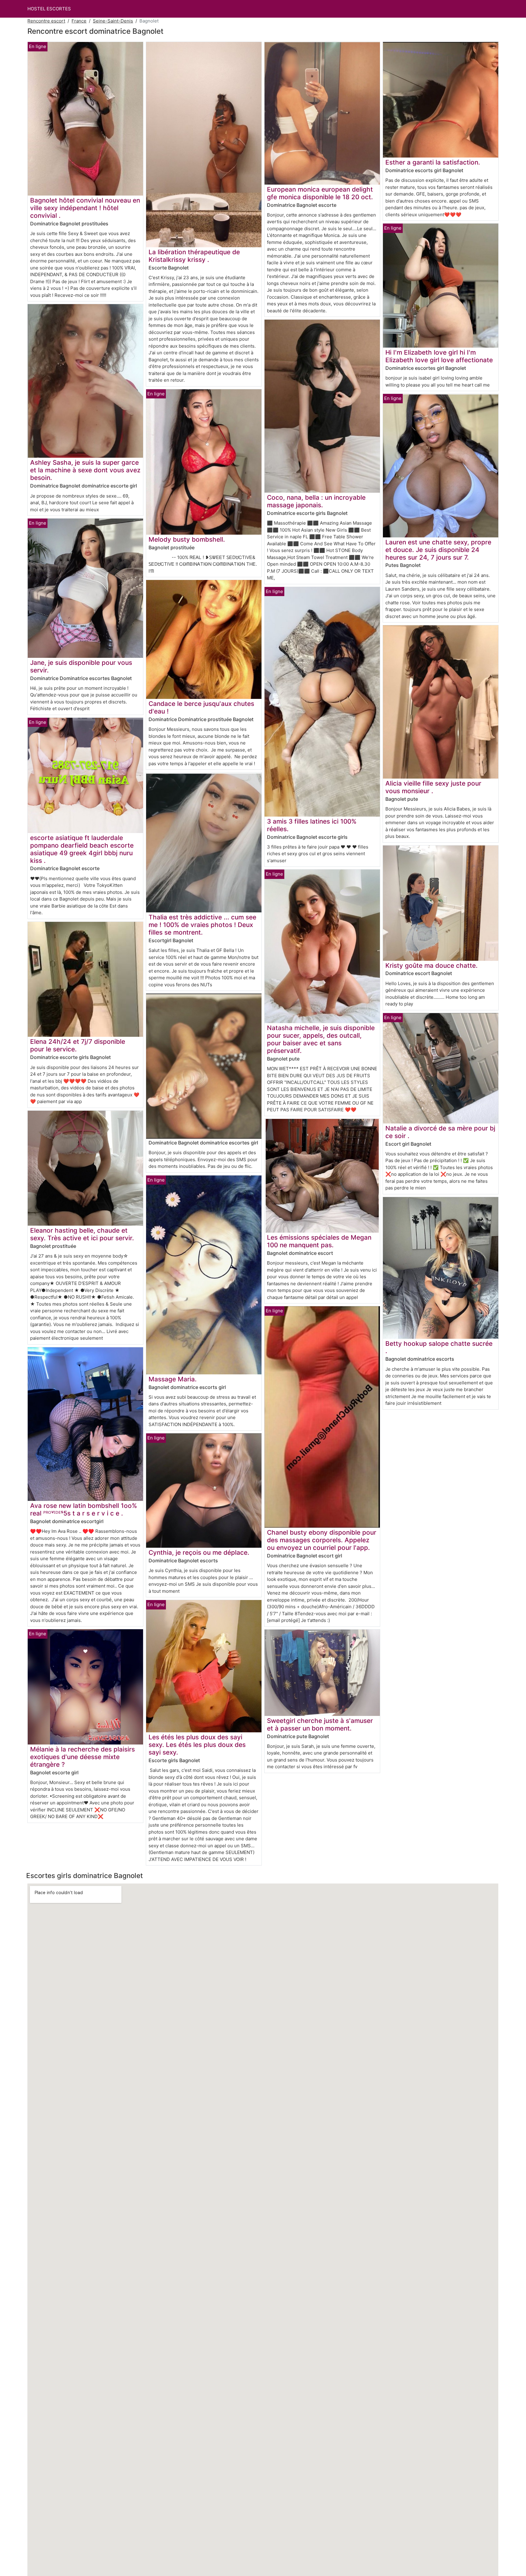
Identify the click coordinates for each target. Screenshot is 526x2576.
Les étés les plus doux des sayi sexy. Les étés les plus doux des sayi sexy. (197, 1745)
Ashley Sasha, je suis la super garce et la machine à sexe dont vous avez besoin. (85, 470)
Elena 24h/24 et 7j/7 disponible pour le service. (78, 1045)
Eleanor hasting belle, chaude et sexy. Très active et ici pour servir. (82, 1234)
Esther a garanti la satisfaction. (433, 162)
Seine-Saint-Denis (113, 21)
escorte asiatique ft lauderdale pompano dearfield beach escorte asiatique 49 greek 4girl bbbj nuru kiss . (82, 849)
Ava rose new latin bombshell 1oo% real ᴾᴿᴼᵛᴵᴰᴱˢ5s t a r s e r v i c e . (84, 1509)
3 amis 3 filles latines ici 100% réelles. (312, 825)
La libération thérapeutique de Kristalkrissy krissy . (194, 256)
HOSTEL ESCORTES (49, 9)
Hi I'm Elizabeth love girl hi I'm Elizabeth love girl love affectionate (439, 356)
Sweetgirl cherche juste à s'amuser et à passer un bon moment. (320, 1724)
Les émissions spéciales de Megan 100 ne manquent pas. (319, 1241)
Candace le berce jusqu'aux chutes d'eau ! (201, 707)
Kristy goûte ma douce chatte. (431, 965)
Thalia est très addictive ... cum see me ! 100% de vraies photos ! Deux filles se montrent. (202, 925)
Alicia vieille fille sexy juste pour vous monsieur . (433, 787)
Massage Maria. (173, 1379)
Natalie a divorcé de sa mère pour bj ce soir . (440, 1132)
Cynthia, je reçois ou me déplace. (199, 1552)
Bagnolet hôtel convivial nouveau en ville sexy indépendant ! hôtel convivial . (85, 208)
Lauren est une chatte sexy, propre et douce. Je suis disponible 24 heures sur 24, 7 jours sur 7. (438, 550)
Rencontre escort (46, 21)
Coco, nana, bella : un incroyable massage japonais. (316, 501)
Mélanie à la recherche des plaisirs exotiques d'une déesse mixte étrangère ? (82, 1757)
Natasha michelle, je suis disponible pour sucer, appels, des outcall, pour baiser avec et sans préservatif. (321, 1039)
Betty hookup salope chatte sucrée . (439, 1347)
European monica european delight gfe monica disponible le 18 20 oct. (320, 193)
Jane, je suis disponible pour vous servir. (81, 666)
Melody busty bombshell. (187, 539)
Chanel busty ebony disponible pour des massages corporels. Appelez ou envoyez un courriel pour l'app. (322, 1540)
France (79, 21)
